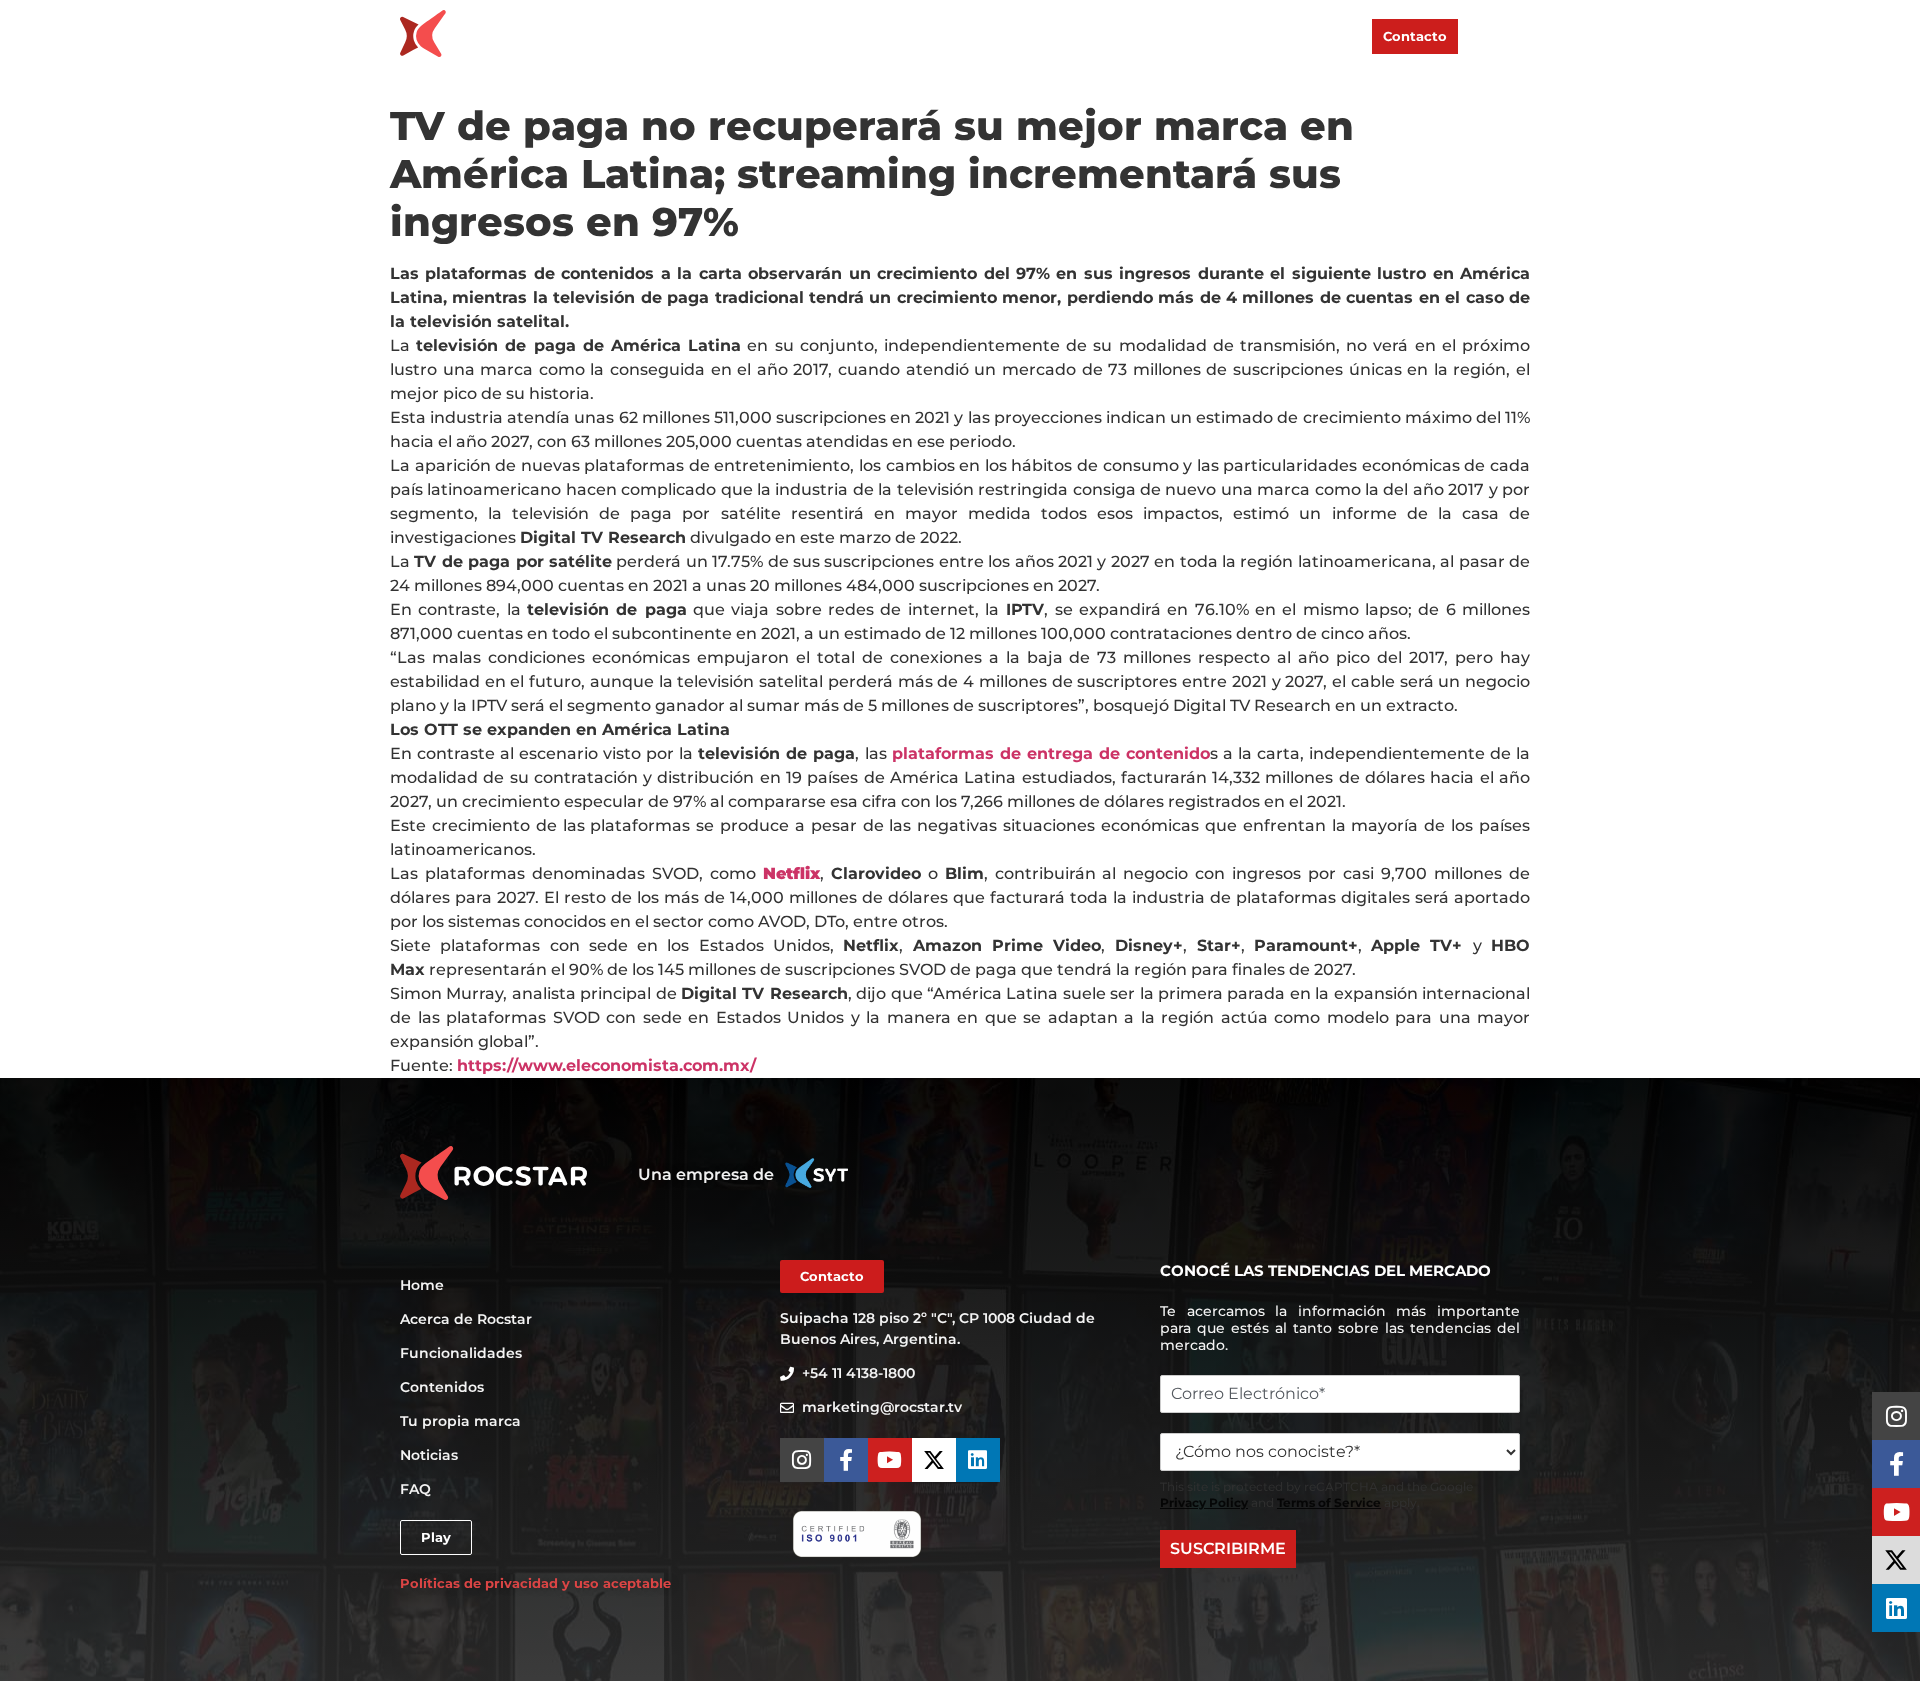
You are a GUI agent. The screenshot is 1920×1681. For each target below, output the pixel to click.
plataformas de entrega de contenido (1051, 753)
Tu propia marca (1174, 35)
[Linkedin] (1896, 1608)
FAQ (1342, 35)
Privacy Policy (1204, 1502)
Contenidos (1057, 35)
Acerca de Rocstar (801, 35)
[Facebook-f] (1896, 1464)
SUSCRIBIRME (1228, 1548)
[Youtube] (1896, 1512)
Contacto (1415, 36)
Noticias (1279, 35)
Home (697, 35)
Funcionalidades (941, 35)
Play (1494, 36)
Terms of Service (1329, 1502)
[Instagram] (1896, 1416)
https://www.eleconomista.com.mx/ (606, 1065)
